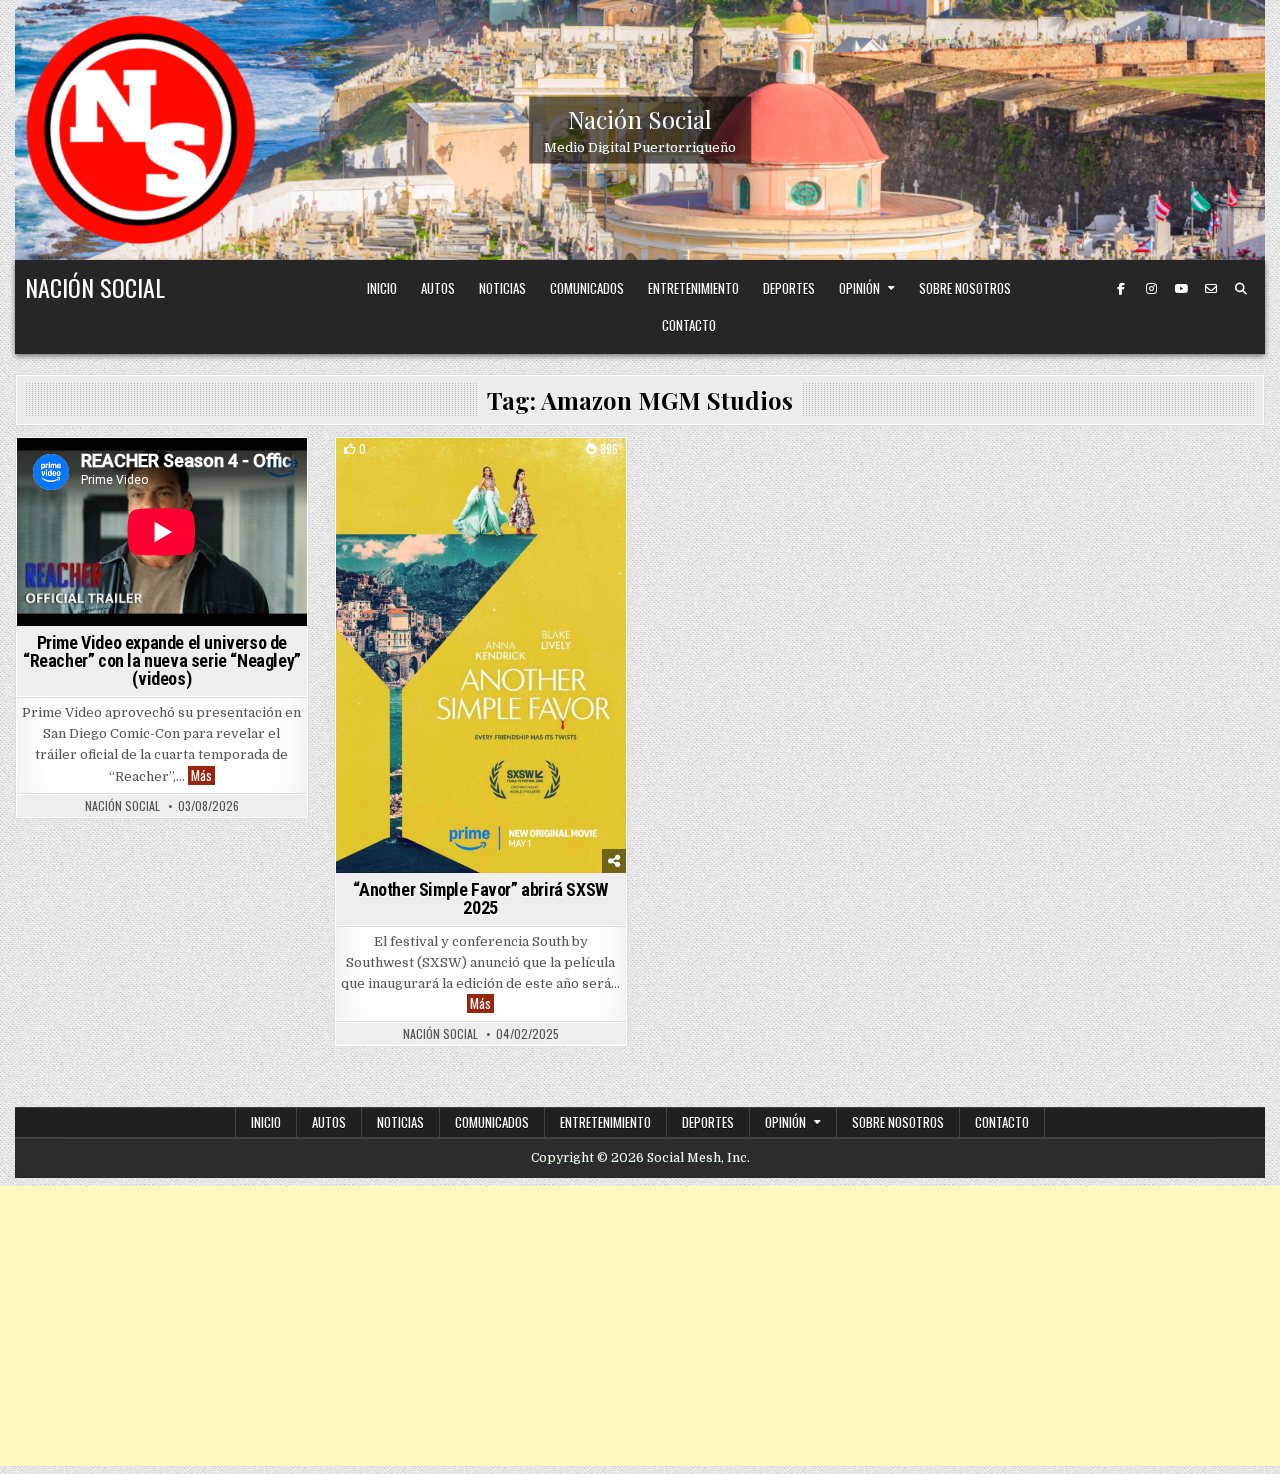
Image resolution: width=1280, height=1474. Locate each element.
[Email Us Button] (1211, 289)
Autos (438, 288)
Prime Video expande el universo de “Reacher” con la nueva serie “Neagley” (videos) (162, 660)
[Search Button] (1241, 289)
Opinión (859, 288)
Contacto (689, 325)
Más (203, 775)
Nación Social (640, 119)
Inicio (382, 288)
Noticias (502, 288)
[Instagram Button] (1151, 289)
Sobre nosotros (965, 288)
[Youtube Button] (1181, 289)
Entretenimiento (693, 288)
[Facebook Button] (1121, 289)
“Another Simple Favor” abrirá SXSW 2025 (480, 898)
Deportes (789, 288)
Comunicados (587, 288)
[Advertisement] (640, 1326)
